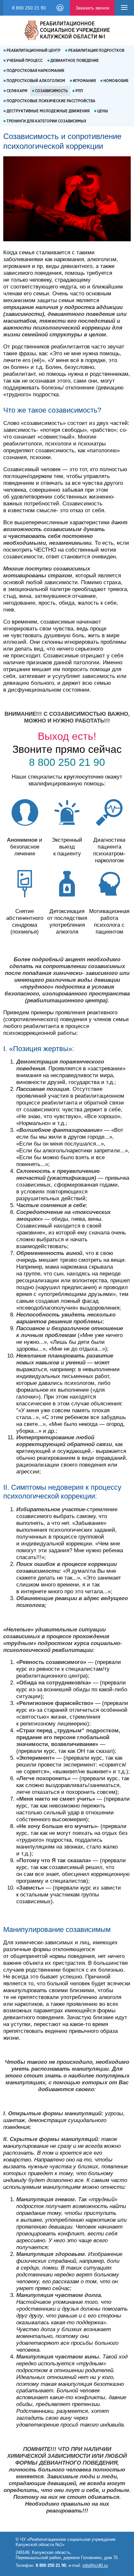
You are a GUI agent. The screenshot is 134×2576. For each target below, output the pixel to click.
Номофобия (116, 81)
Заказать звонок (92, 8)
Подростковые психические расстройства (51, 101)
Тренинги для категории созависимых (47, 121)
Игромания (84, 81)
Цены (103, 111)
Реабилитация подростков (96, 51)
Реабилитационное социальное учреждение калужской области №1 (75, 30)
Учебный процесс (25, 61)
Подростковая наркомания (35, 71)
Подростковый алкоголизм (36, 81)
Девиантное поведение (75, 61)
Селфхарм (17, 91)
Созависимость (51, 91)
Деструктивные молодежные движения (48, 111)
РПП (79, 91)
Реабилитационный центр (33, 51)
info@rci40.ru (60, 7)
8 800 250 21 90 (29, 8)
